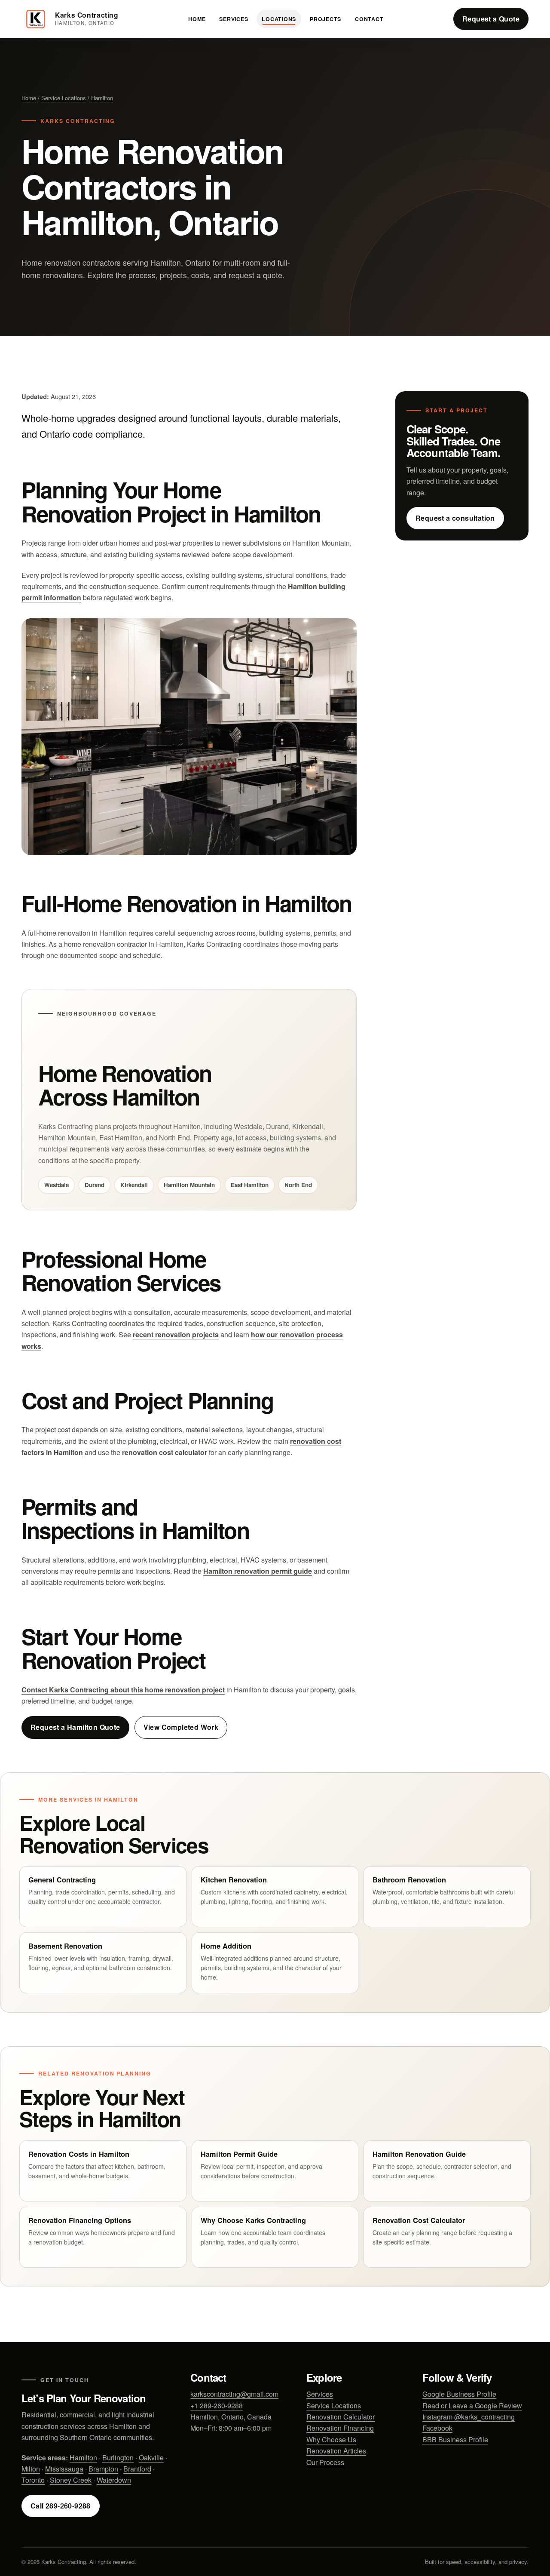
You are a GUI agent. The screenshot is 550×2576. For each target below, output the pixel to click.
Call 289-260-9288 (61, 2506)
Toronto (33, 2480)
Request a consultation (455, 518)
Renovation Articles (336, 2451)
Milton (31, 2469)
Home (197, 19)
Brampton (103, 2469)
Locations (279, 19)
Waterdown (114, 2480)
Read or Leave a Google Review (472, 2406)
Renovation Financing (340, 2428)
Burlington (118, 2458)
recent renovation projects (176, 1334)
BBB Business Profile (455, 2439)
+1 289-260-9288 (217, 2406)
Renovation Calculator (341, 2417)
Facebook (437, 2428)
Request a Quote (491, 19)
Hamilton (102, 98)
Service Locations (64, 98)
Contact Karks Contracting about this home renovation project (123, 1690)
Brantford (137, 2469)
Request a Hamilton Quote (75, 1727)
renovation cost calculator (165, 1452)
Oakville (151, 2458)
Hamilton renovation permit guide (258, 1571)
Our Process (325, 2462)
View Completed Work (181, 1727)
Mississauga (64, 2469)
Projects (325, 19)
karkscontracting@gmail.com (234, 2394)
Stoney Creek (71, 2480)
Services (234, 19)
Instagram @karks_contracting (469, 2417)
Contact (369, 19)
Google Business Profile (459, 2394)
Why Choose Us (331, 2439)
